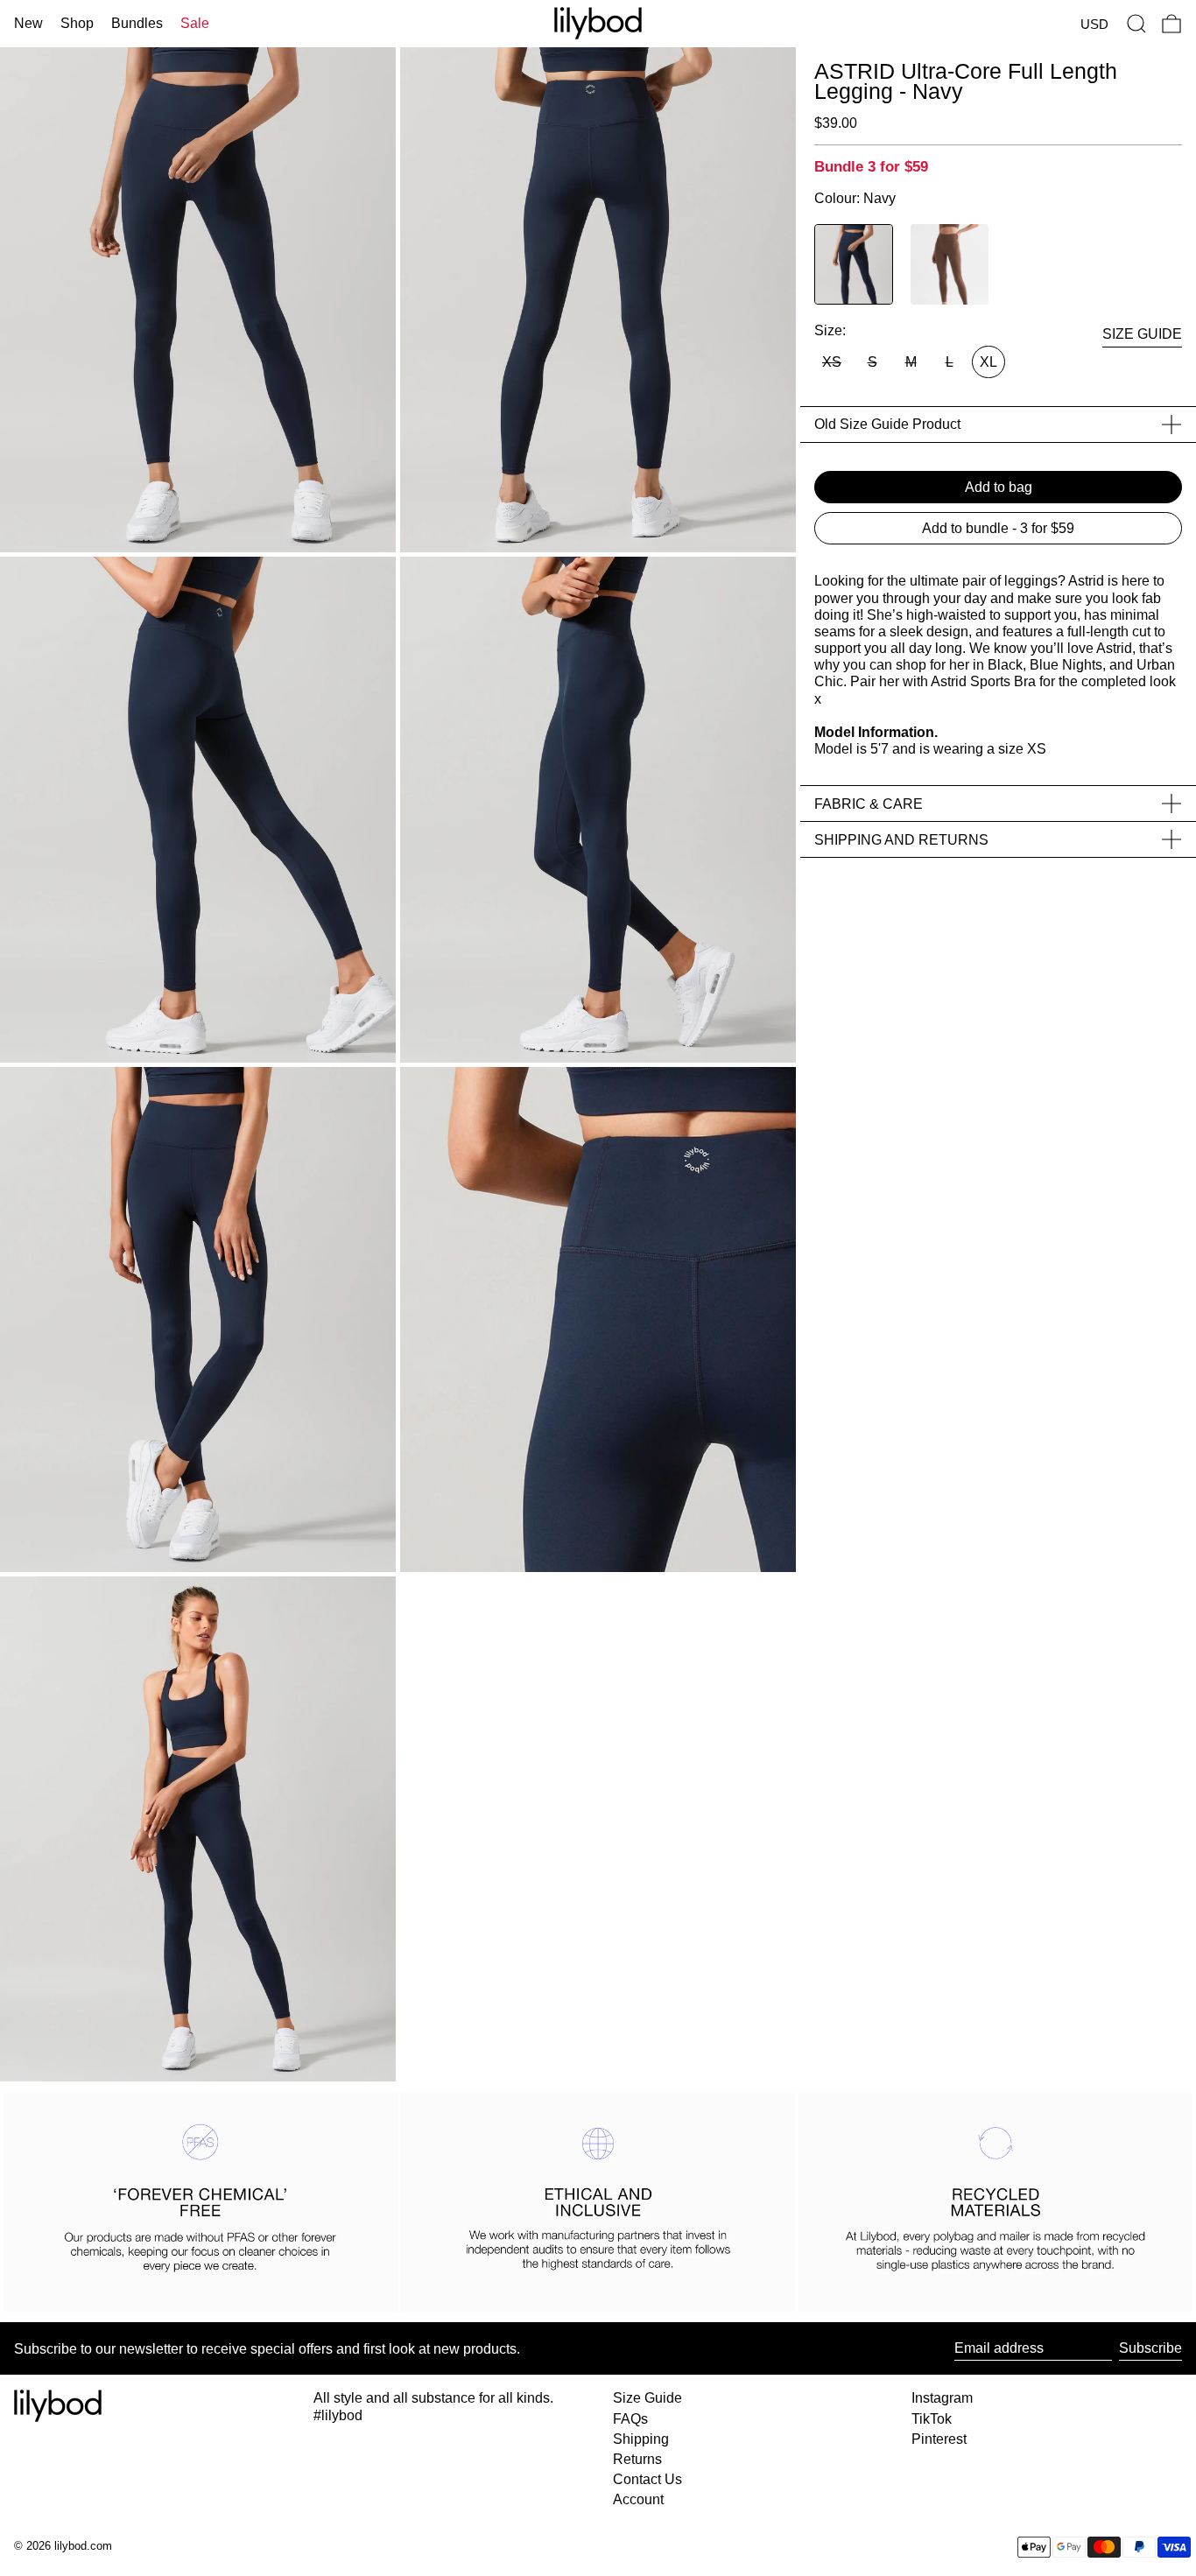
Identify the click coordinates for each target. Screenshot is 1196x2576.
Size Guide (647, 2398)
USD (1094, 24)
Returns (637, 2459)
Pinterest (939, 2439)
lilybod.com (83, 2546)
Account (638, 2499)
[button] (1136, 24)
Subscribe (1150, 2348)
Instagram (942, 2398)
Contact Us (647, 2479)
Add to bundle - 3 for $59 (998, 528)
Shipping (641, 2439)
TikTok (932, 2419)
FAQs (630, 2419)
